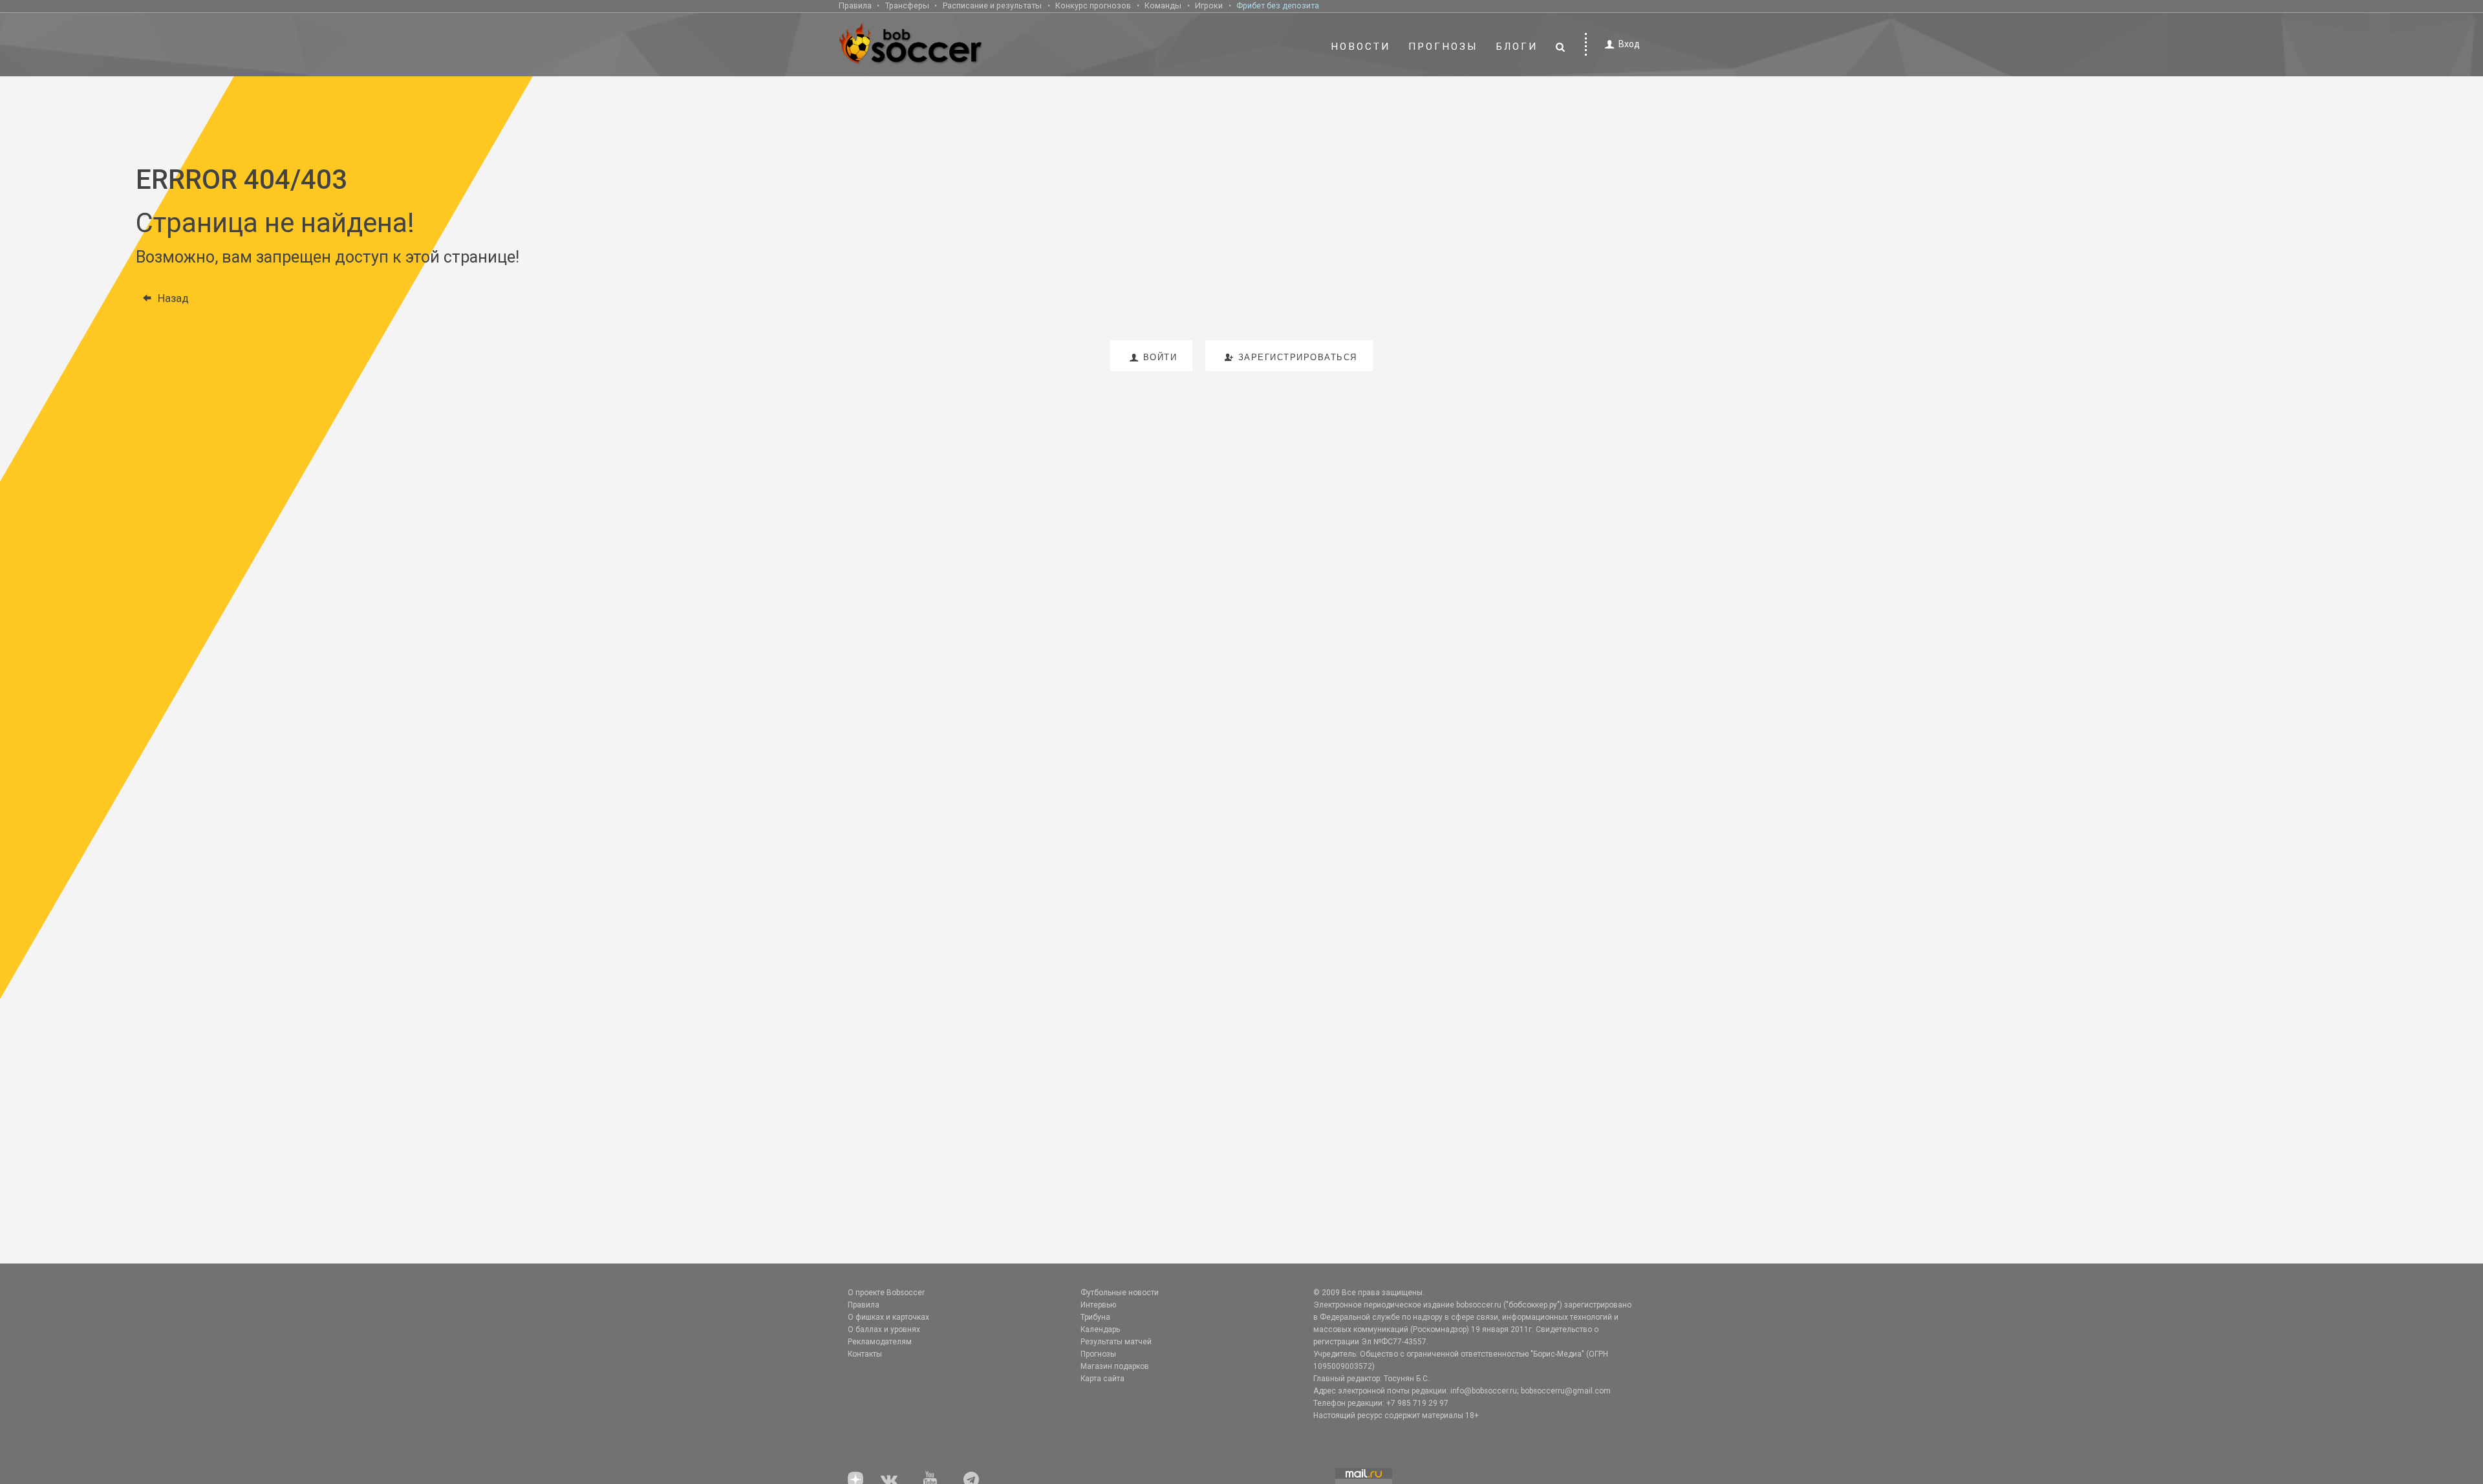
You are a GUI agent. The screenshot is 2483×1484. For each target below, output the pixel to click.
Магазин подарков (1115, 1366)
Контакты (865, 1354)
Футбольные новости (1120, 1293)
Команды (1163, 5)
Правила (855, 5)
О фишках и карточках (888, 1317)
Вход (1629, 44)
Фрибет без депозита (1278, 5)
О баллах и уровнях (884, 1329)
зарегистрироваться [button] (1298, 357)
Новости (1360, 47)
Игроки (1209, 5)
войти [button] (1160, 357)
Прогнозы (1443, 47)
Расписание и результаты (992, 5)
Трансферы (907, 5)
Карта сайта (1102, 1379)
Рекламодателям (880, 1342)
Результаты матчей (1116, 1342)
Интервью (1098, 1305)
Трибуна (1095, 1317)
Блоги (1517, 47)
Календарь (1100, 1329)
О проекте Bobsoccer (886, 1293)
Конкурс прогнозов (1093, 5)
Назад (173, 298)
